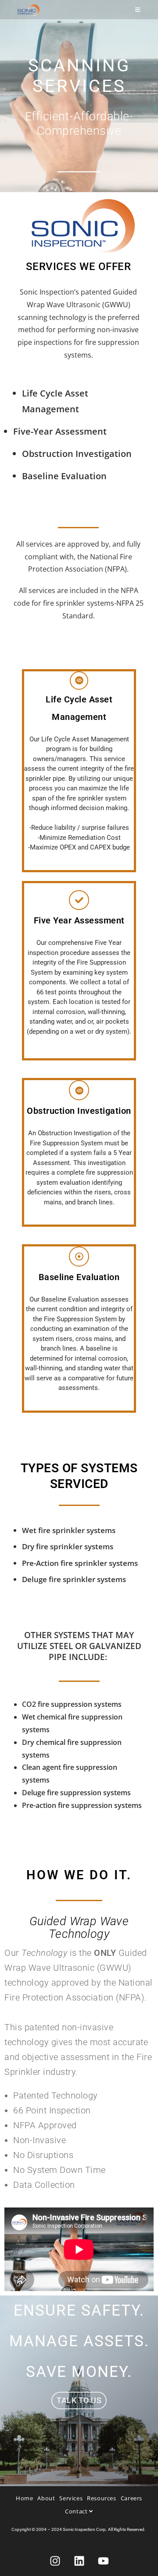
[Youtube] (103, 2561)
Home (24, 2498)
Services (71, 2498)
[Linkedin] (79, 2561)
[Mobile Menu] (138, 10)
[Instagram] (55, 2561)
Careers (131, 2498)
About (46, 2498)
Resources (101, 2498)
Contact (77, 2511)
